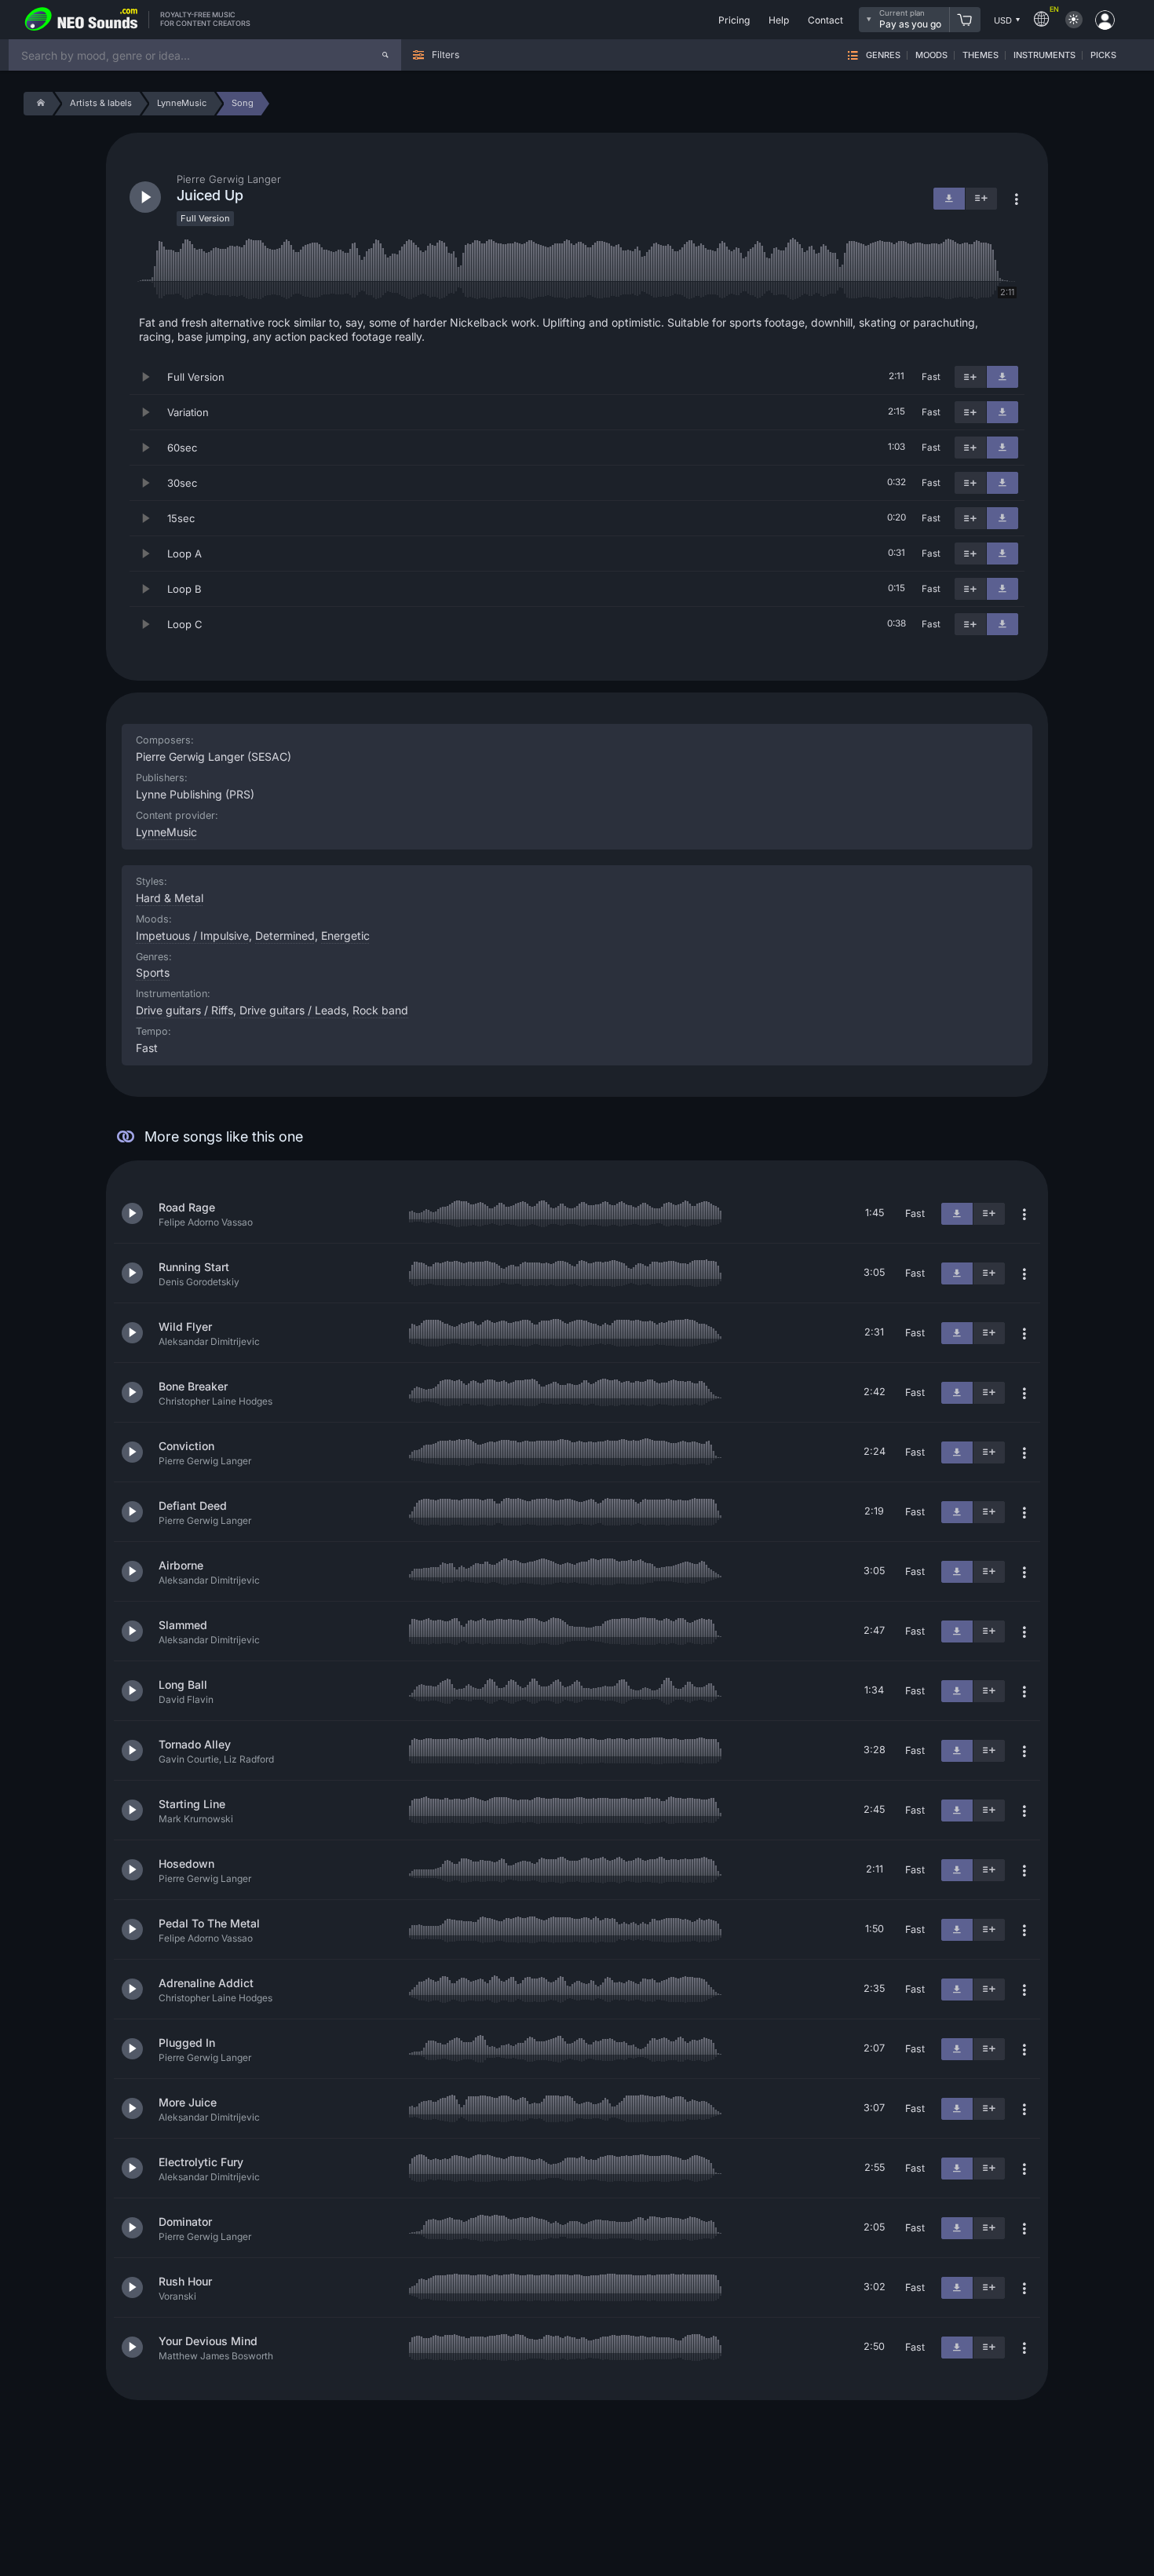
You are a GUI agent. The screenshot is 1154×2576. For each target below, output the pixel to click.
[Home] (38, 104)
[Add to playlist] (970, 377)
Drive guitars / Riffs (184, 1010)
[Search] (385, 55)
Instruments (1044, 55)
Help (779, 20)
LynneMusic (166, 832)
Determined (285, 935)
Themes (981, 55)
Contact (825, 20)
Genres (883, 55)
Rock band (380, 1010)
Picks (1103, 55)
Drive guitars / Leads (293, 1010)
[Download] (1002, 377)
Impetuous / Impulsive (192, 935)
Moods (931, 55)
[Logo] (82, 20)
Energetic (345, 935)
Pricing (734, 20)
